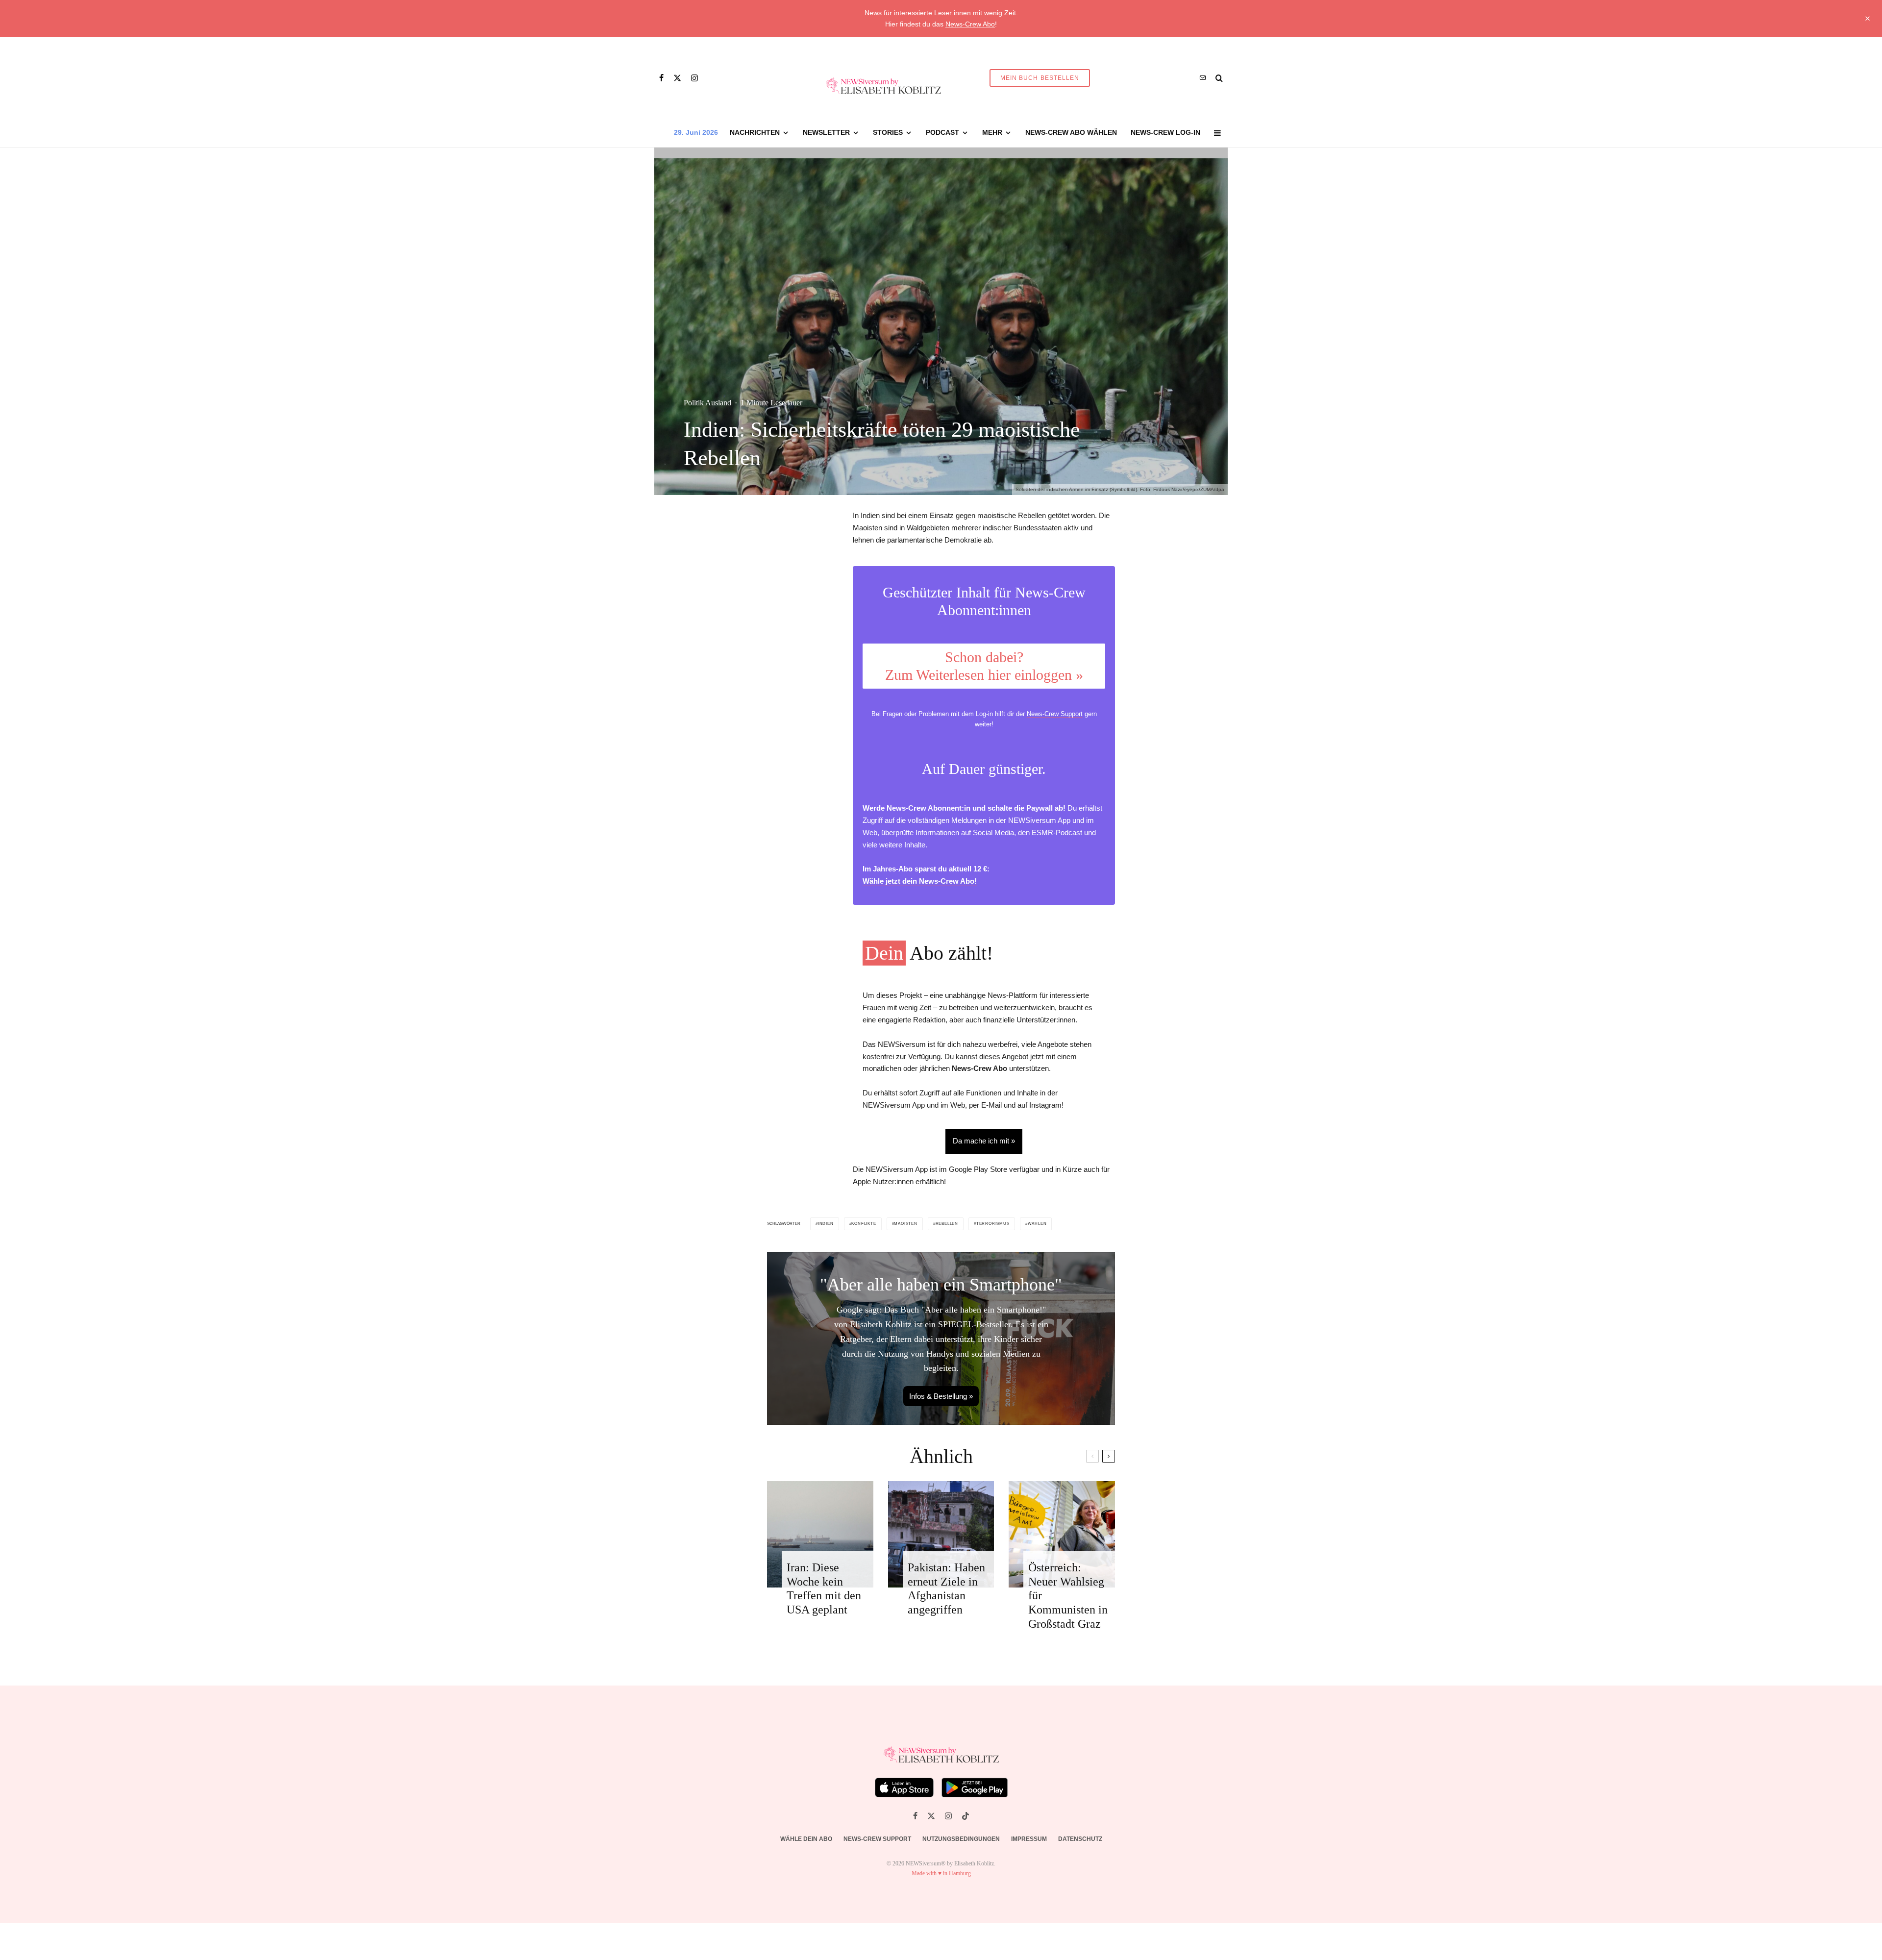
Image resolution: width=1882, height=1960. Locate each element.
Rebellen (947, 1224)
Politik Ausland (707, 403)
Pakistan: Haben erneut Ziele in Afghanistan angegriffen (946, 1588)
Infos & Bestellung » (941, 1396)
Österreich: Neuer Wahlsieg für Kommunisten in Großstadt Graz (1068, 1596)
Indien (826, 1224)
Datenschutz (1080, 1839)
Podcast (942, 132)
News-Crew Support (1055, 714)
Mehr (992, 132)
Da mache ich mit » (984, 1141)
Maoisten (905, 1224)
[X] (677, 78)
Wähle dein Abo (806, 1839)
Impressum (1029, 1839)
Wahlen (1037, 1224)
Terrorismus (993, 1224)
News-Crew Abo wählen (1071, 132)
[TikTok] (966, 1816)
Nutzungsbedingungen (961, 1839)
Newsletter (826, 132)
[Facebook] (661, 78)
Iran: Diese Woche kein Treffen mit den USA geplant (824, 1588)
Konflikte (864, 1224)
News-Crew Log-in (1165, 132)
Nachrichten (755, 132)
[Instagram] (694, 78)
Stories (888, 132)
